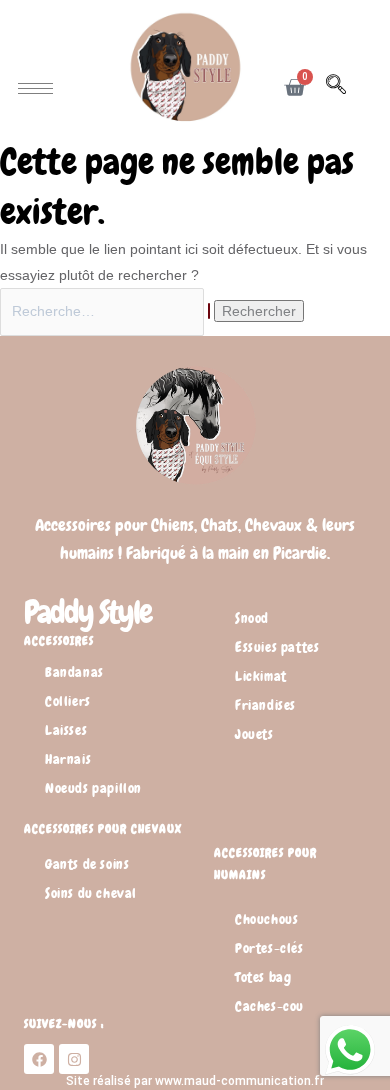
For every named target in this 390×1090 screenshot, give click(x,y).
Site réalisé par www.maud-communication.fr (195, 1081)
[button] (346, 88)
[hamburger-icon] (35, 88)
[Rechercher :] (107, 311)
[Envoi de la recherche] (209, 311)
